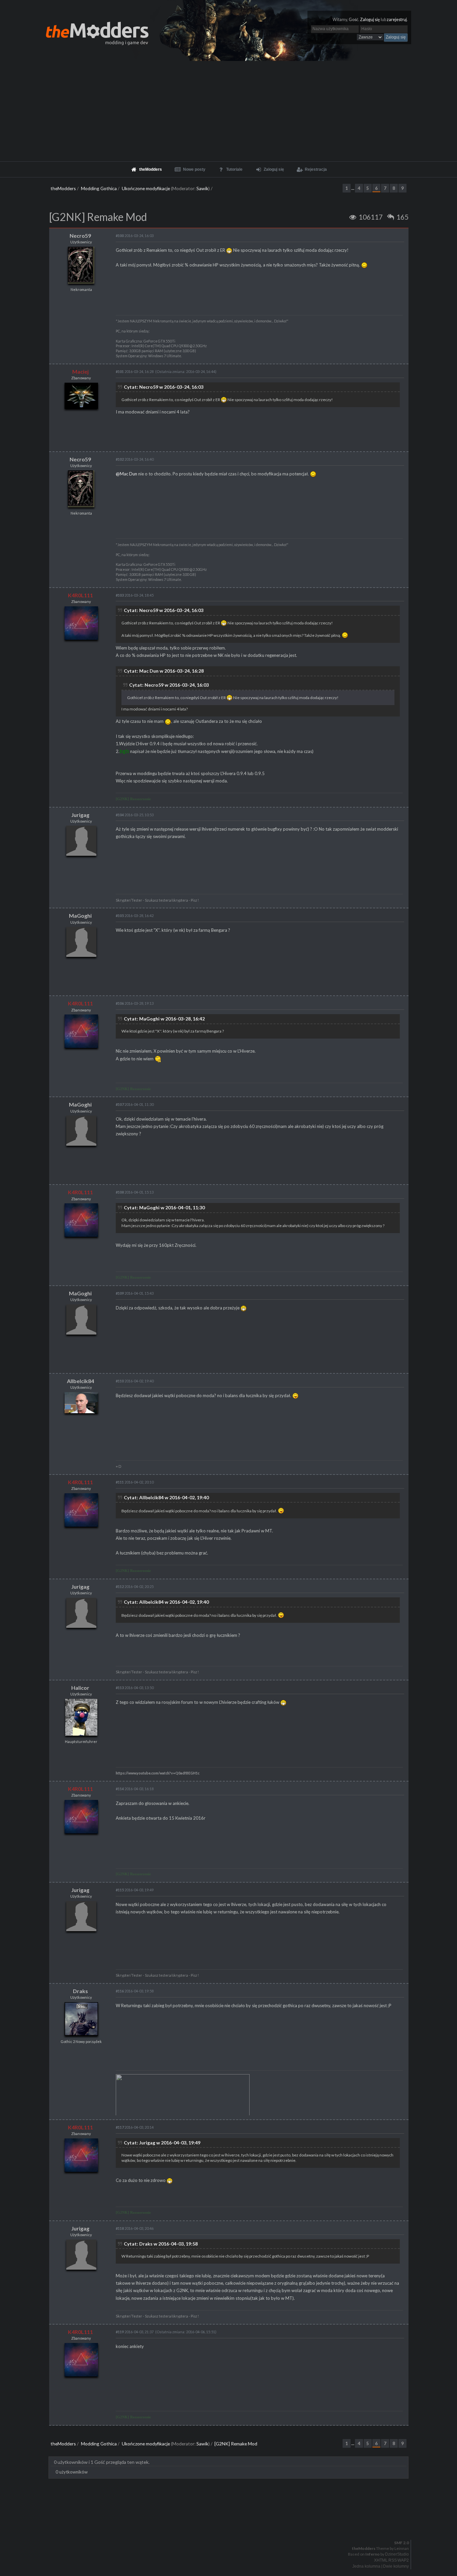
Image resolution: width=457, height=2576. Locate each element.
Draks (80, 1991)
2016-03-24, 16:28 (135, 371)
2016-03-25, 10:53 (135, 815)
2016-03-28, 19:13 (135, 1003)
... (353, 188)
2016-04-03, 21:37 (135, 2332)
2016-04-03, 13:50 (135, 1688)
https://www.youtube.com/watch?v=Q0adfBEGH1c (158, 1773)
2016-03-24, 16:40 (135, 459)
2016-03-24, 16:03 (135, 236)
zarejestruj (397, 20)
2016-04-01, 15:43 (135, 1293)
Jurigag (80, 815)
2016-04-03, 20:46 (135, 2228)
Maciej (80, 371)
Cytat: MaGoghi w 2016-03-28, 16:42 (164, 1019)
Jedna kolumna (366, 2566)
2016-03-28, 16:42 (135, 916)
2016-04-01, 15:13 (135, 1192)
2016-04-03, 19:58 (135, 1991)
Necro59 (80, 236)
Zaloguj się (370, 20)
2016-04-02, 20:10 (135, 1482)
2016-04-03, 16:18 (135, 1789)
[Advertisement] (229, 111)
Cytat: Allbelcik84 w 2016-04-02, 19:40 (166, 1497)
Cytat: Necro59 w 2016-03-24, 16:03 (164, 387)
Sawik (202, 188)
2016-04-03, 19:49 (135, 1890)
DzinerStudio (397, 2554)
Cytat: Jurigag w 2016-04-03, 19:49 (162, 2143)
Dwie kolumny (396, 2566)
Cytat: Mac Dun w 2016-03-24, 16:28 (164, 671)
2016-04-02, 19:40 (135, 1381)
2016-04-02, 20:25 (135, 1586)
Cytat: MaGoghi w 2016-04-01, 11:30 (164, 1207)
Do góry (231, 2525)
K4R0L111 (80, 595)
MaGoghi (80, 916)
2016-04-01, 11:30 (135, 1104)
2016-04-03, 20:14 (135, 2127)
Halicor (80, 1688)
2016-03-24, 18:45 (135, 595)
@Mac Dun (126, 474)
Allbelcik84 (80, 1381)
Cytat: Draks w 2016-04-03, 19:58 (161, 2244)
